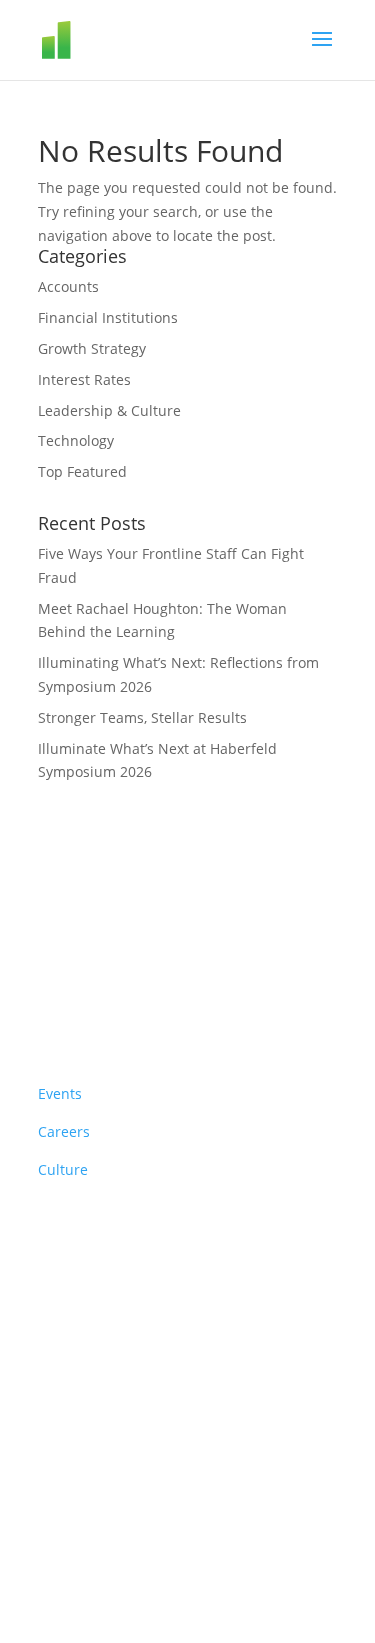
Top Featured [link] (82, 471)
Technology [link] (76, 440)
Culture (63, 1169)
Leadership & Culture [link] (109, 410)
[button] (322, 52)
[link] (117, 38)
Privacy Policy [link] (213, 1383)
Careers (64, 1131)
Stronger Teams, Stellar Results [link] (142, 717)
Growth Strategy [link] (92, 348)
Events (60, 1093)
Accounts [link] (68, 286)
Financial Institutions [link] (108, 317)
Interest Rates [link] (84, 379)
